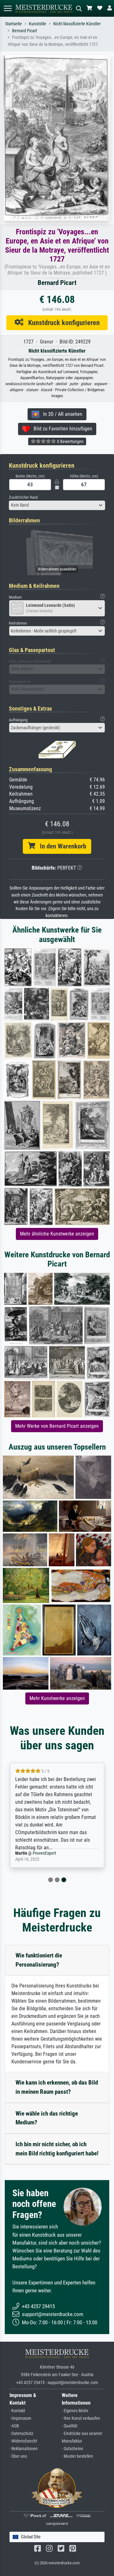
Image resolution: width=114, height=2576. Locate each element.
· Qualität (70, 2426)
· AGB (14, 2426)
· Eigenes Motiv (75, 2411)
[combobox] (57, 505)
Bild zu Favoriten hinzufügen (61, 429)
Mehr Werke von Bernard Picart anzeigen (57, 1426)
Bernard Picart (25, 31)
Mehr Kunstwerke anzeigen (57, 1698)
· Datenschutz (21, 2434)
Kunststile (38, 24)
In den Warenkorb (61, 846)
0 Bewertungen (70, 441)
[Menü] (8, 8)
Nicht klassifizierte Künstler (77, 24)
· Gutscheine (73, 2449)
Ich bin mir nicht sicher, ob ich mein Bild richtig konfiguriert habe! (57, 2149)
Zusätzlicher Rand (23, 497)
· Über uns (18, 2456)
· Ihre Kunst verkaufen (81, 2418)
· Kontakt (17, 2411)
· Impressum (20, 2418)
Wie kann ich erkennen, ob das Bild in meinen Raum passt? (57, 2087)
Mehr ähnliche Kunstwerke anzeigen (57, 1234)
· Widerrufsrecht (23, 2441)
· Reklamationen (24, 2449)
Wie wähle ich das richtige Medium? (47, 2118)
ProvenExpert (44, 1853)
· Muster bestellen (77, 2456)
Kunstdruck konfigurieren (62, 323)
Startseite (13, 24)
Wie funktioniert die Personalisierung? (39, 1960)
